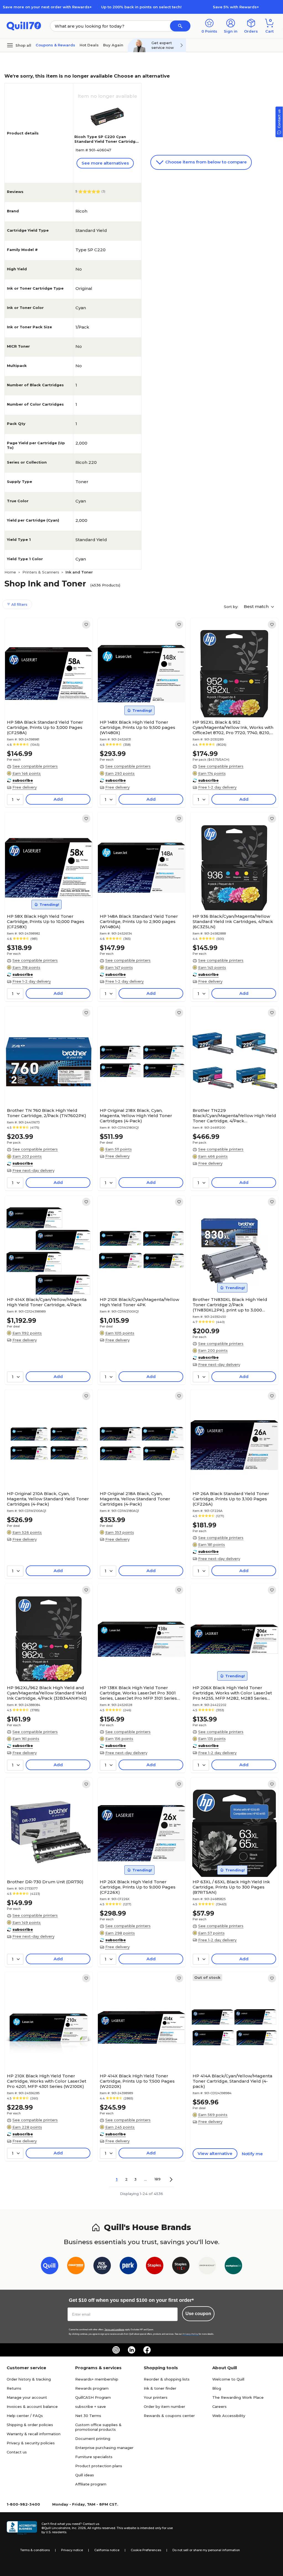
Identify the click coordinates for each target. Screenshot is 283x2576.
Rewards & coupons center (169, 2416)
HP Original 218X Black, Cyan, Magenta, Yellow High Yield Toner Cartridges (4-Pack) (136, 1116)
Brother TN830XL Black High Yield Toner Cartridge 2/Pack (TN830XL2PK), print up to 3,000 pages (230, 1305)
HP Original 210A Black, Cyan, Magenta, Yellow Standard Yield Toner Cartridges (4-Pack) (48, 1499)
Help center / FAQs (25, 2416)
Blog (217, 2388)
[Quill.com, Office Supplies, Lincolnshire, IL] (22, 2528)
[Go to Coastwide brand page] (76, 2267)
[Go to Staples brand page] (155, 2267)
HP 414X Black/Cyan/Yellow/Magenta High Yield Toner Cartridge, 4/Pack (47, 1302)
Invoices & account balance (32, 2406)
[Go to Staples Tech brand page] (181, 2267)
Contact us (17, 2452)
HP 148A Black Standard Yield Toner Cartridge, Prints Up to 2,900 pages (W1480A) (139, 921)
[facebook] (147, 2350)
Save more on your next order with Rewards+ (47, 7)
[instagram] (116, 2350)
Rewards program (92, 2388)
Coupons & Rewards (55, 45)
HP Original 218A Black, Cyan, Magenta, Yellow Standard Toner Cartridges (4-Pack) (135, 1499)
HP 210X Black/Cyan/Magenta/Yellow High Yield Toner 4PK (139, 1302)
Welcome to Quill (228, 2379)
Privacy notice (72, 2550)
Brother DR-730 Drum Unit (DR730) (45, 1882)
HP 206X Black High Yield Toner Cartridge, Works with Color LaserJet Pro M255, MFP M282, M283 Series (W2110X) (232, 1693)
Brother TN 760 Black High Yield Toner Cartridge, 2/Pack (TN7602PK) (47, 1113)
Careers (219, 2406)
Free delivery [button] (25, 787)
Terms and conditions (114, 2330)
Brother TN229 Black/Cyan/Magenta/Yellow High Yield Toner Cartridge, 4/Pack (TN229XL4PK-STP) (234, 1116)
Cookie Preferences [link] (146, 2550)
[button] (180, 26)
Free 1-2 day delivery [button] (217, 787)
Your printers (156, 2397)
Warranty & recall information (34, 2434)
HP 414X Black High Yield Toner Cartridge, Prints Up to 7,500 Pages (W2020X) (137, 2081)
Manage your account (27, 2397)
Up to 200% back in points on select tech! (141, 7)
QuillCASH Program (93, 2397)
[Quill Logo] (24, 26)
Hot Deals (89, 45)
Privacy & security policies (31, 2443)
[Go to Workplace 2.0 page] (233, 2267)
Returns (14, 2388)
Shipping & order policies (30, 2425)
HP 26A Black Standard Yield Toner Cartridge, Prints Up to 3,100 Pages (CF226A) (231, 1499)
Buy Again (113, 45)
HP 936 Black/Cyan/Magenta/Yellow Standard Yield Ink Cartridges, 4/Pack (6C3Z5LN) (233, 921)
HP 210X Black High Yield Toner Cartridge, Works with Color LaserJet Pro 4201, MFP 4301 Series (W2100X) (47, 2081)
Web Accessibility (229, 2416)
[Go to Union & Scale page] (207, 2267)
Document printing (93, 2439)
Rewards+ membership (97, 2379)
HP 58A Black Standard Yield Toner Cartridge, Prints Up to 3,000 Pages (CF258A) (45, 727)
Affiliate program (91, 2484)
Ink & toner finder (160, 2388)
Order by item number (164, 2406)
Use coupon (198, 2314)
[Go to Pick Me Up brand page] (102, 2267)
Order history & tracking (29, 2379)
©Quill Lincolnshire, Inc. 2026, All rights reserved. (79, 2528)
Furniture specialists (94, 2457)
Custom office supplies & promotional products (98, 2427)
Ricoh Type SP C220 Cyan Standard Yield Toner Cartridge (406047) (106, 141)
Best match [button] (257, 606)
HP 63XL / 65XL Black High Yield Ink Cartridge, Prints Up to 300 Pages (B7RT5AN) (231, 1887)
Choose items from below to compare (205, 162)
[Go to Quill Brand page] (50, 2267)
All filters (19, 604)
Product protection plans (99, 2466)
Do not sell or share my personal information (206, 2550)
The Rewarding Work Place (238, 2397)
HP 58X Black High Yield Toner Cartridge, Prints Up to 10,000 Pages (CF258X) (46, 921)
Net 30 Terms (88, 2416)
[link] (86, 625)
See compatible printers (35, 766)
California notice (107, 2550)
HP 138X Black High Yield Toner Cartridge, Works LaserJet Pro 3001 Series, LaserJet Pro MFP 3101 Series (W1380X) (138, 1693)
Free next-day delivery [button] (33, 1170)
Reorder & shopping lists (167, 2379)
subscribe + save (91, 2406)
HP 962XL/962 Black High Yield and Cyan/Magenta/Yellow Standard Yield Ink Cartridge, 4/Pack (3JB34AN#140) (47, 1693)
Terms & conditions (35, 2550)
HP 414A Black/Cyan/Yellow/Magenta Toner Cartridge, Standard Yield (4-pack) (232, 2081)
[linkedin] (132, 2350)
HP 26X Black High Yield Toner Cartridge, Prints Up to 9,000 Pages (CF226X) (138, 1887)
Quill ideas (85, 2475)
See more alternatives (105, 163)
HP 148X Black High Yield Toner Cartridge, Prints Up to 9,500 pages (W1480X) (137, 727)
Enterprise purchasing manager (104, 2448)
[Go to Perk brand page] (128, 2267)
